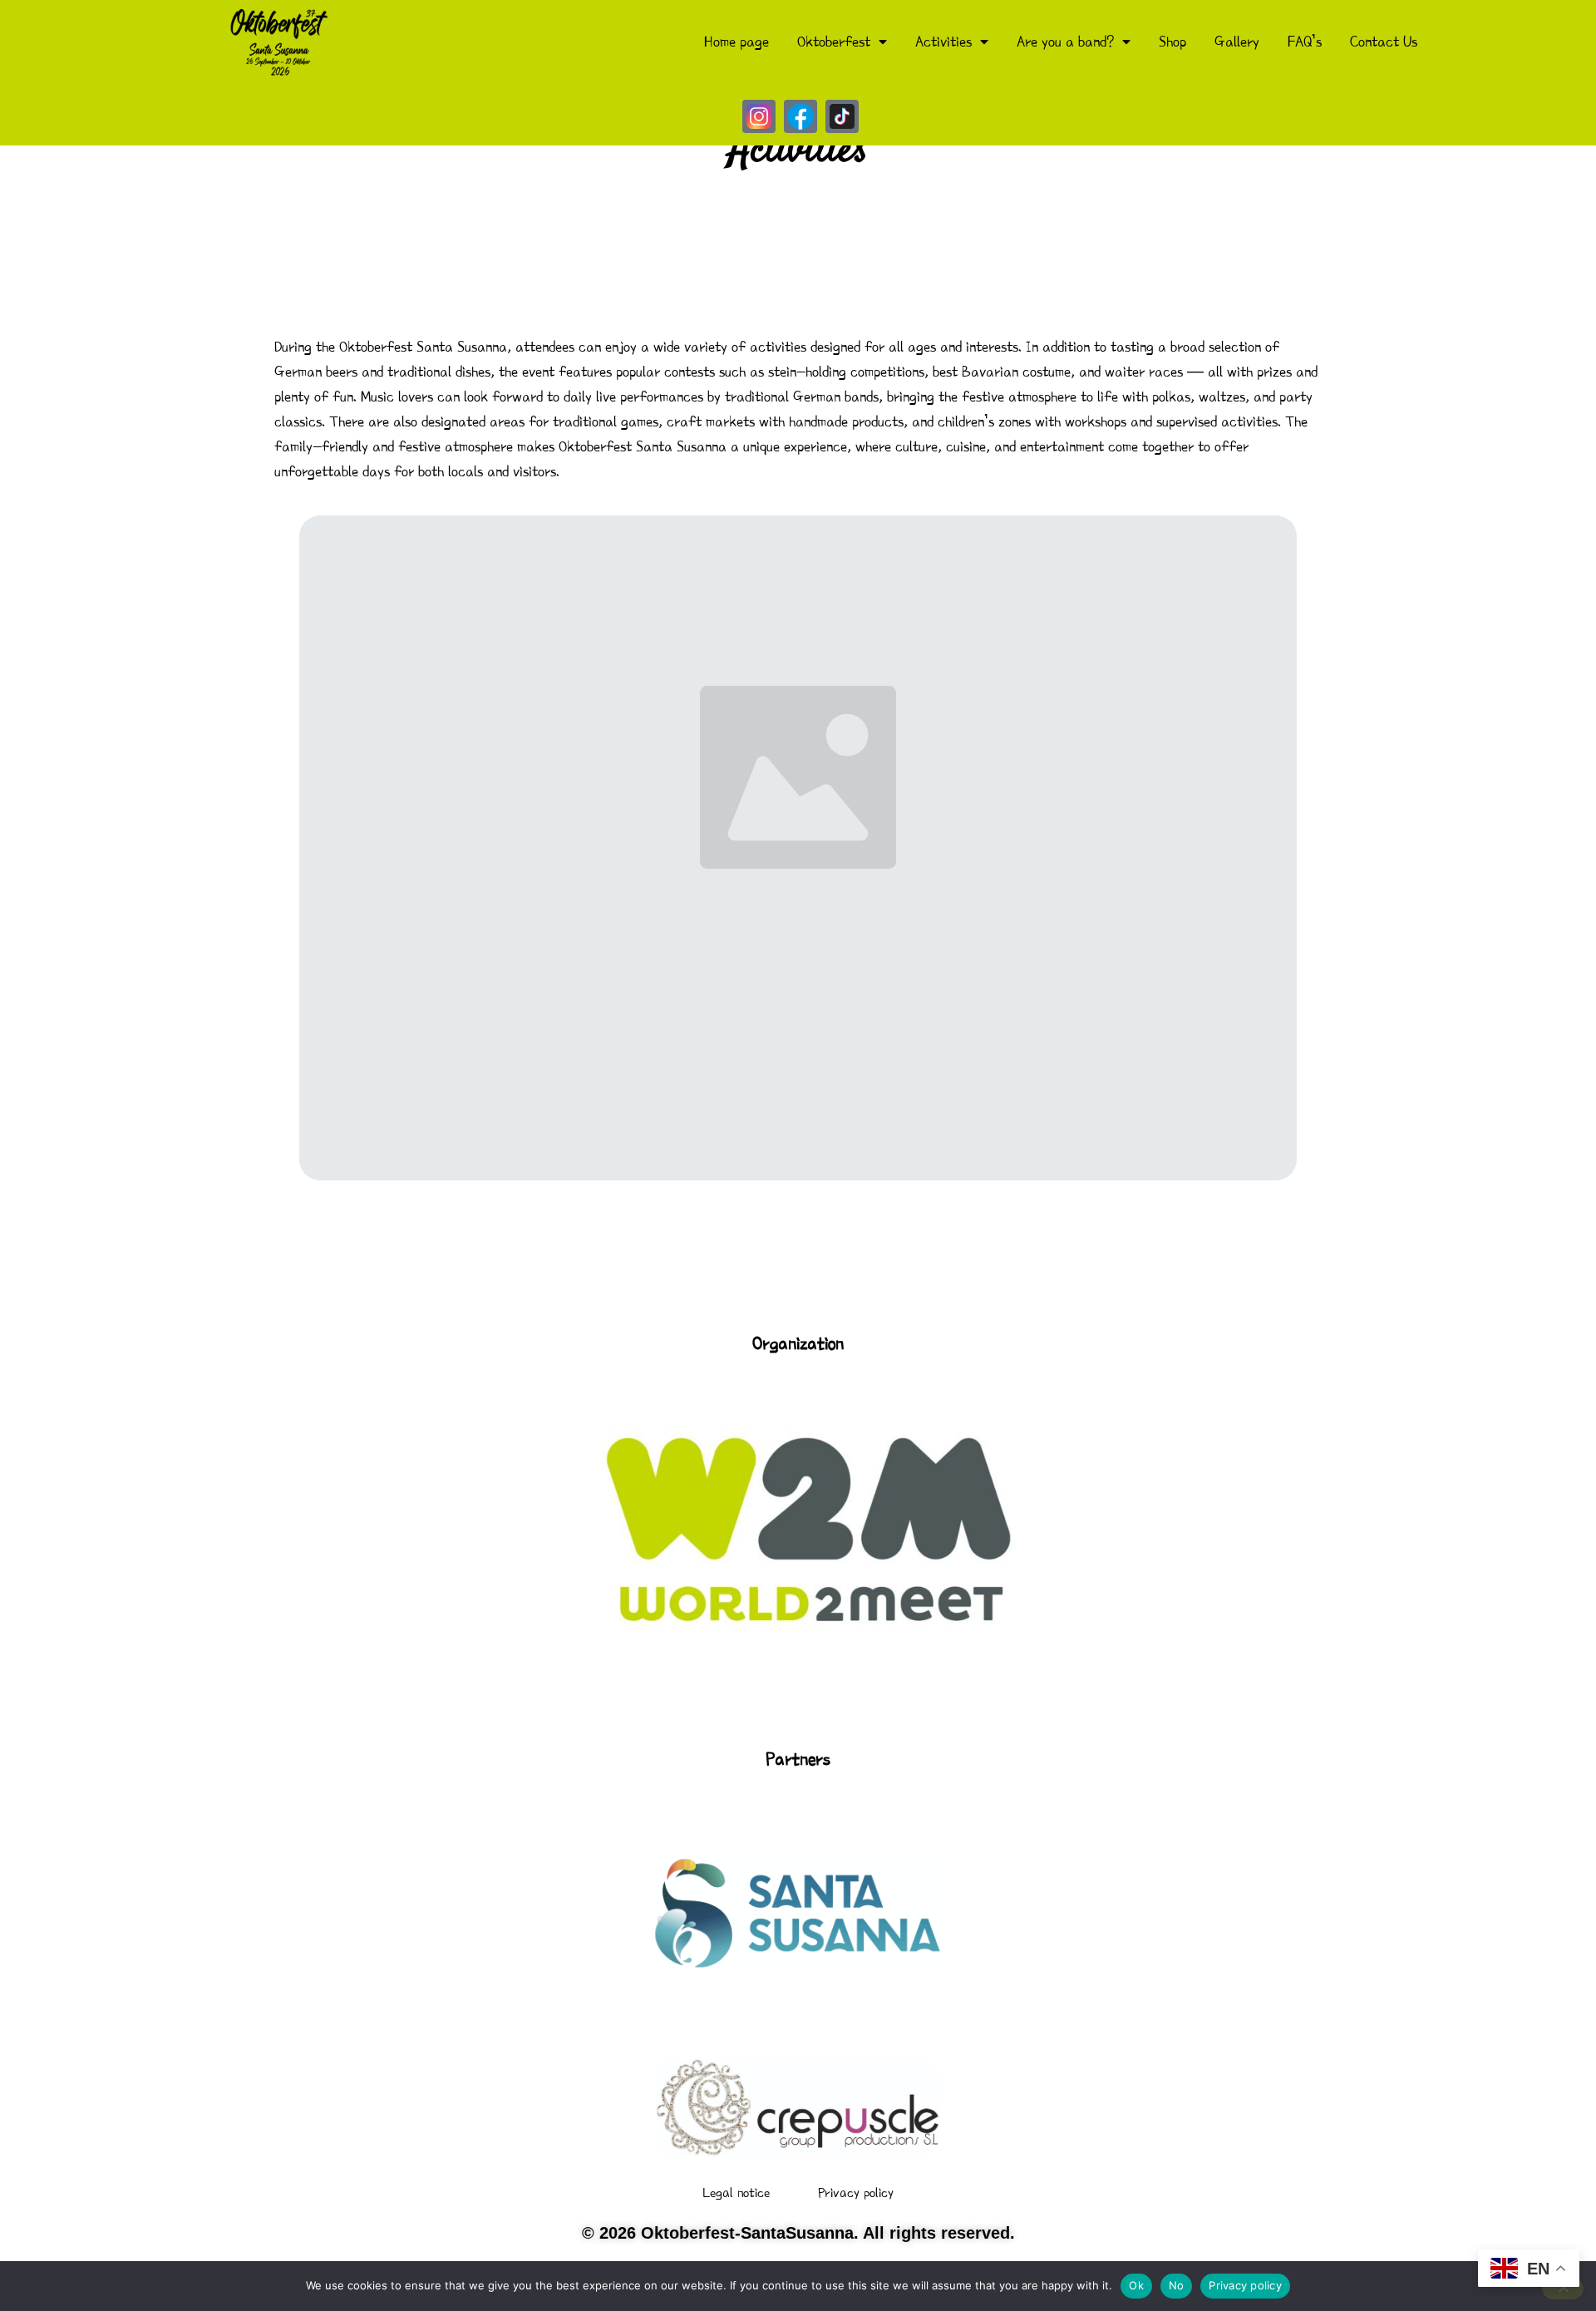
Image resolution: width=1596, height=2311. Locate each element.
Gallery (1237, 42)
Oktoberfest (834, 42)
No (1177, 2285)
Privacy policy (856, 2193)
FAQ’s (1305, 42)
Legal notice (736, 2193)
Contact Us (1384, 42)
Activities (943, 42)
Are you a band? (1065, 42)
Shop (1172, 42)
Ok (1136, 2285)
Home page (736, 42)
